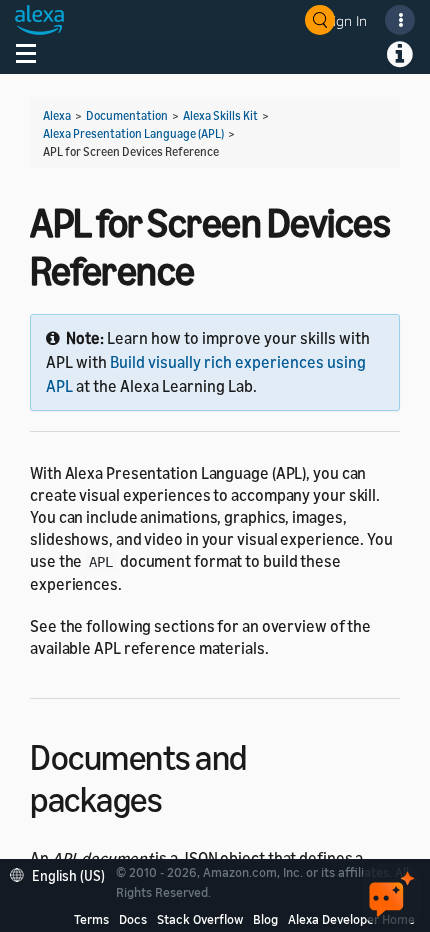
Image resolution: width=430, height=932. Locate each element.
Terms (91, 919)
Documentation (127, 115)
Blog (265, 919)
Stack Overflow (200, 919)
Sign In (346, 20)
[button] (62, 873)
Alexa (57, 115)
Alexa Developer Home (351, 919)
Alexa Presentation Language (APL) (133, 133)
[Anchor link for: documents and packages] (179, 796)
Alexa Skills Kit (220, 115)
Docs (133, 919)
